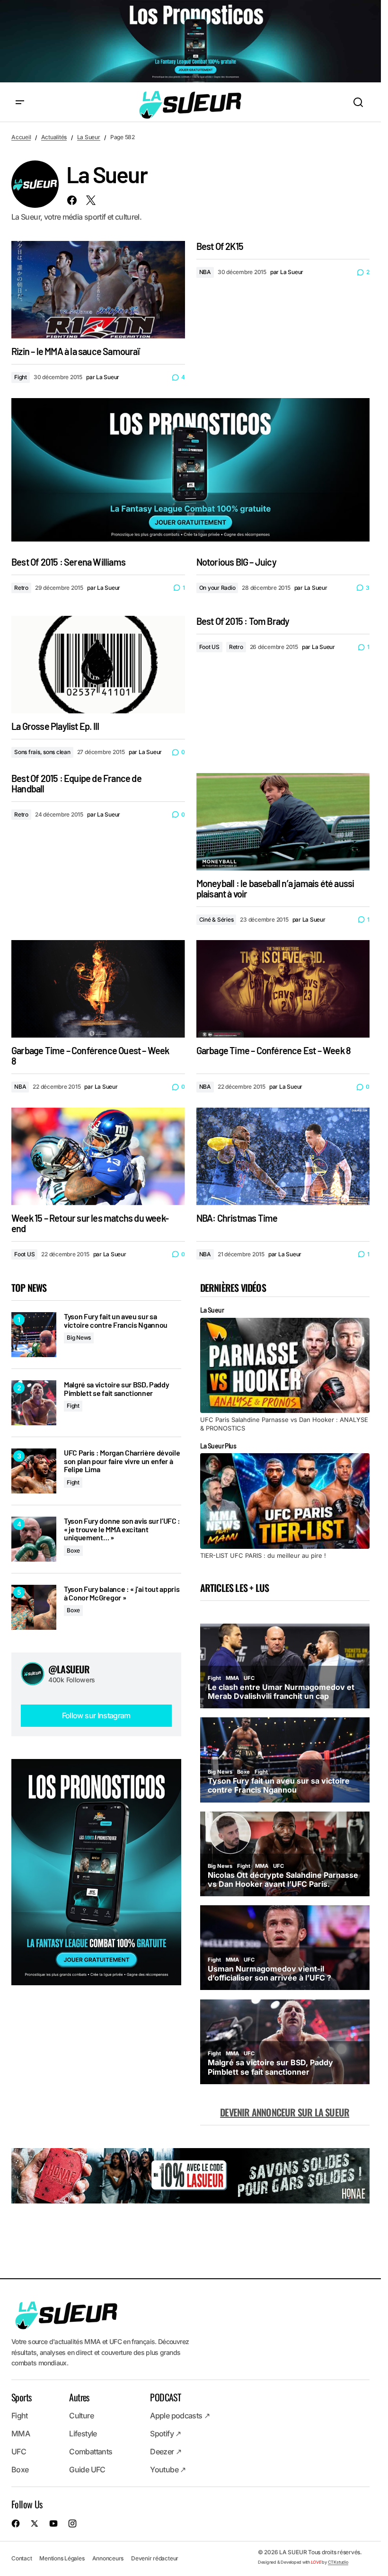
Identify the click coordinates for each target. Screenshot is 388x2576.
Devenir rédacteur (155, 2558)
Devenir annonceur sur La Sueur (285, 2112)
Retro (21, 588)
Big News (79, 1337)
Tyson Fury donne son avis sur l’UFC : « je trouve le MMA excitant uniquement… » (122, 1529)
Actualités (54, 137)
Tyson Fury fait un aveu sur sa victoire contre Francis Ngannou (116, 1320)
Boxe (73, 1550)
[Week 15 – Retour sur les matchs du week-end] (98, 1156)
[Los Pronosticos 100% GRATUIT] (190, 42)
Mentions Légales (62, 2558)
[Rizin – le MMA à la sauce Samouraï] (98, 290)
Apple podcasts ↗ (180, 2416)
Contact (22, 2558)
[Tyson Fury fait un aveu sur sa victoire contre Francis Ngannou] (34, 1335)
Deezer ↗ (166, 2452)
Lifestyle (83, 2434)
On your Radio (217, 588)
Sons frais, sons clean (42, 752)
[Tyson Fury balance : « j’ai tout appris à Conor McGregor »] (34, 1607)
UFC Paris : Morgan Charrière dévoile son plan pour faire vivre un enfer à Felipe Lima (122, 1461)
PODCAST (165, 2397)
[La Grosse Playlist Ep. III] (98, 665)
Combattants (91, 2452)
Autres (79, 2397)
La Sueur (89, 137)
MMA (21, 2434)
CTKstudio (338, 2562)
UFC (19, 2452)
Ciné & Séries (216, 919)
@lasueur (69, 1669)
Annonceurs (108, 2558)
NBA (205, 272)
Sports (21, 2397)
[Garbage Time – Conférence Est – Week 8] (283, 989)
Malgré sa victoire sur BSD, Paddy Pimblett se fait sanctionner (116, 1389)
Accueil (21, 137)
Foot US (209, 647)
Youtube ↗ (168, 2469)
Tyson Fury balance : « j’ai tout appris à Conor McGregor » (122, 1593)
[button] (20, 103)
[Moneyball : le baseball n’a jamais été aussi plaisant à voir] (283, 822)
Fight (21, 377)
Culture (81, 2416)
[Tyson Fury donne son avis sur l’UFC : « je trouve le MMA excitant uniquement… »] (34, 1539)
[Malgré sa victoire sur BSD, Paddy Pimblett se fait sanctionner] (34, 1403)
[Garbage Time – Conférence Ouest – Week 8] (98, 989)
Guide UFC (87, 2469)
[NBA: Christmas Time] (283, 1156)
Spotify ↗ (165, 2434)
